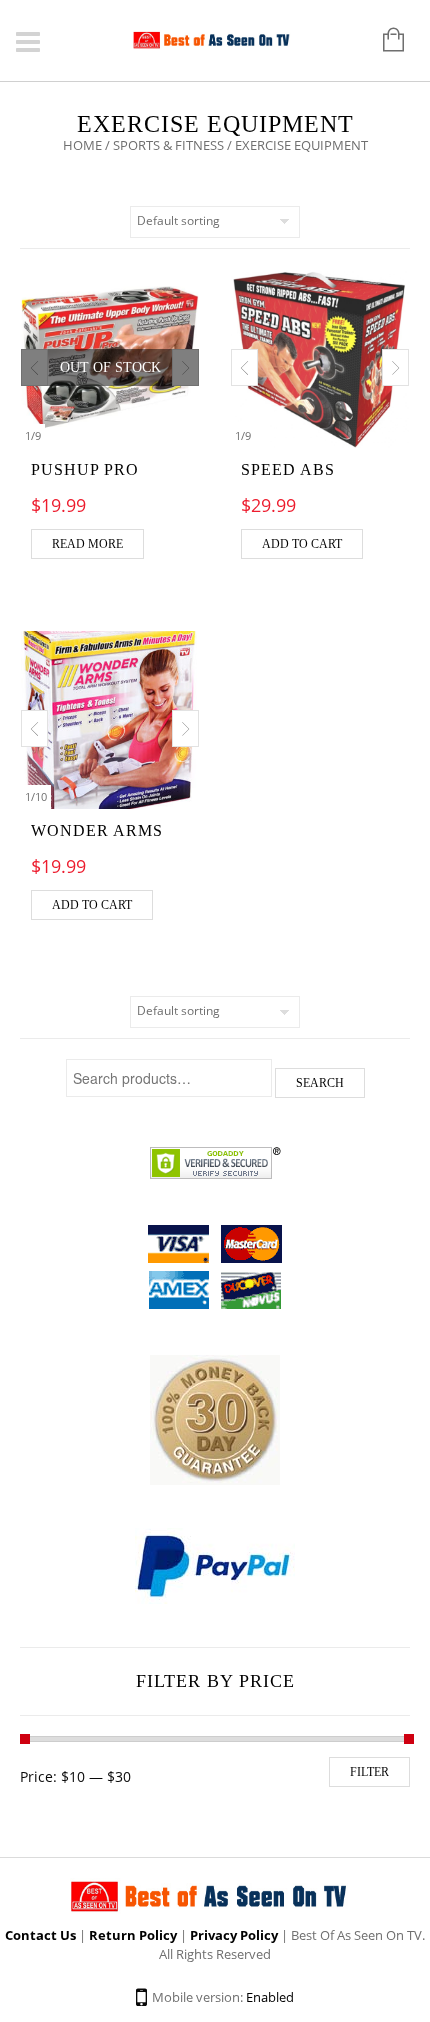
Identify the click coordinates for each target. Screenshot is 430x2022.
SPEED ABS (288, 469)
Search (320, 1083)
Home (82, 145)
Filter (369, 1772)
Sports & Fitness (168, 145)
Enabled (270, 1997)
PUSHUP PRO (85, 469)
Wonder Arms (97, 830)
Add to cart (302, 544)
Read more (87, 544)
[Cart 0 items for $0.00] (383, 41)
